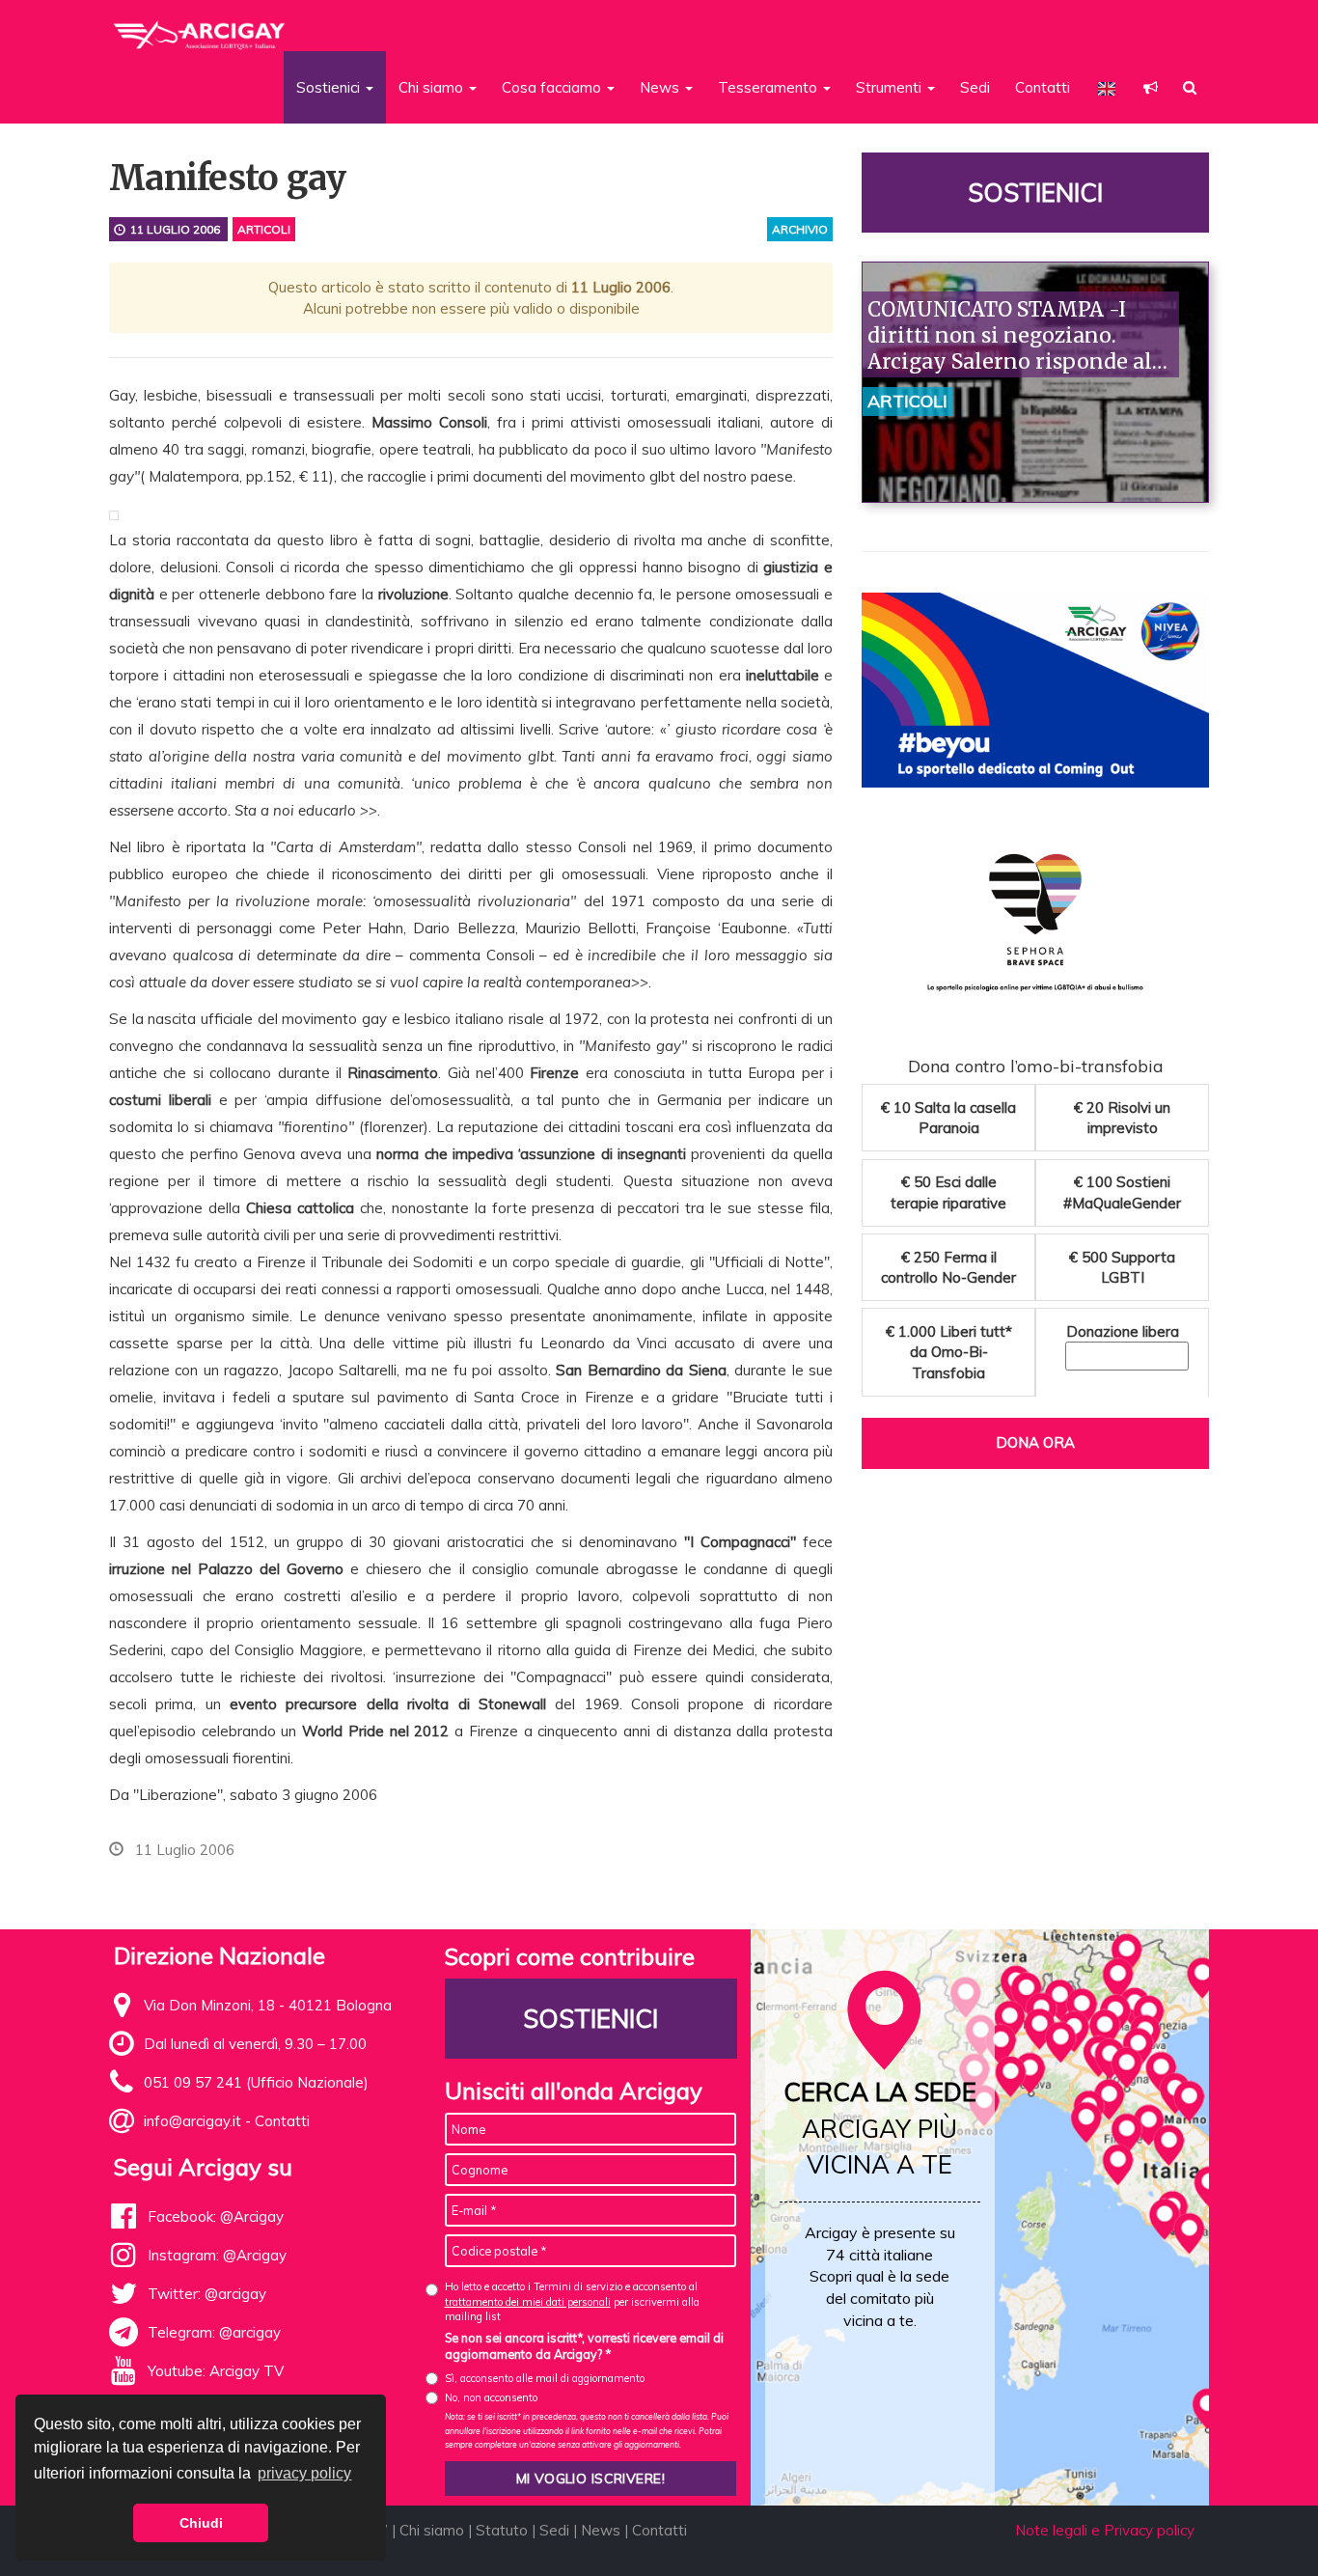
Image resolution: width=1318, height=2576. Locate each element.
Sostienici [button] (330, 87)
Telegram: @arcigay (214, 2332)
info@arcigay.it (192, 2121)
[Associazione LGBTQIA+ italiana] (200, 27)
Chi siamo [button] (433, 87)
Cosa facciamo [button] (553, 87)
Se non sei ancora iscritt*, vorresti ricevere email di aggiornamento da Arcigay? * (584, 2346)
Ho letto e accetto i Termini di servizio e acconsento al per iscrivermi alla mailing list (572, 2301)
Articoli (264, 229)
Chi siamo (432, 2530)
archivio (800, 229)
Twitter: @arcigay (207, 2294)
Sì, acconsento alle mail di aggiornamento (545, 2378)
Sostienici (1035, 193)
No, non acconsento (491, 2397)
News (601, 2530)
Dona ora (1035, 1442)
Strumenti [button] (891, 87)
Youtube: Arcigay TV (216, 2371)
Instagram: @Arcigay (217, 2255)
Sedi (975, 87)
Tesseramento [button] (769, 87)
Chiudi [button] (201, 2523)
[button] (1151, 87)
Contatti (1043, 87)
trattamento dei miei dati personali (528, 2302)
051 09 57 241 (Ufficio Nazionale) (256, 2082)
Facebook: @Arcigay (216, 2216)
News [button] (661, 87)
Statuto (502, 2530)
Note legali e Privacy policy (1105, 2530)
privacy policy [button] (304, 2473)
